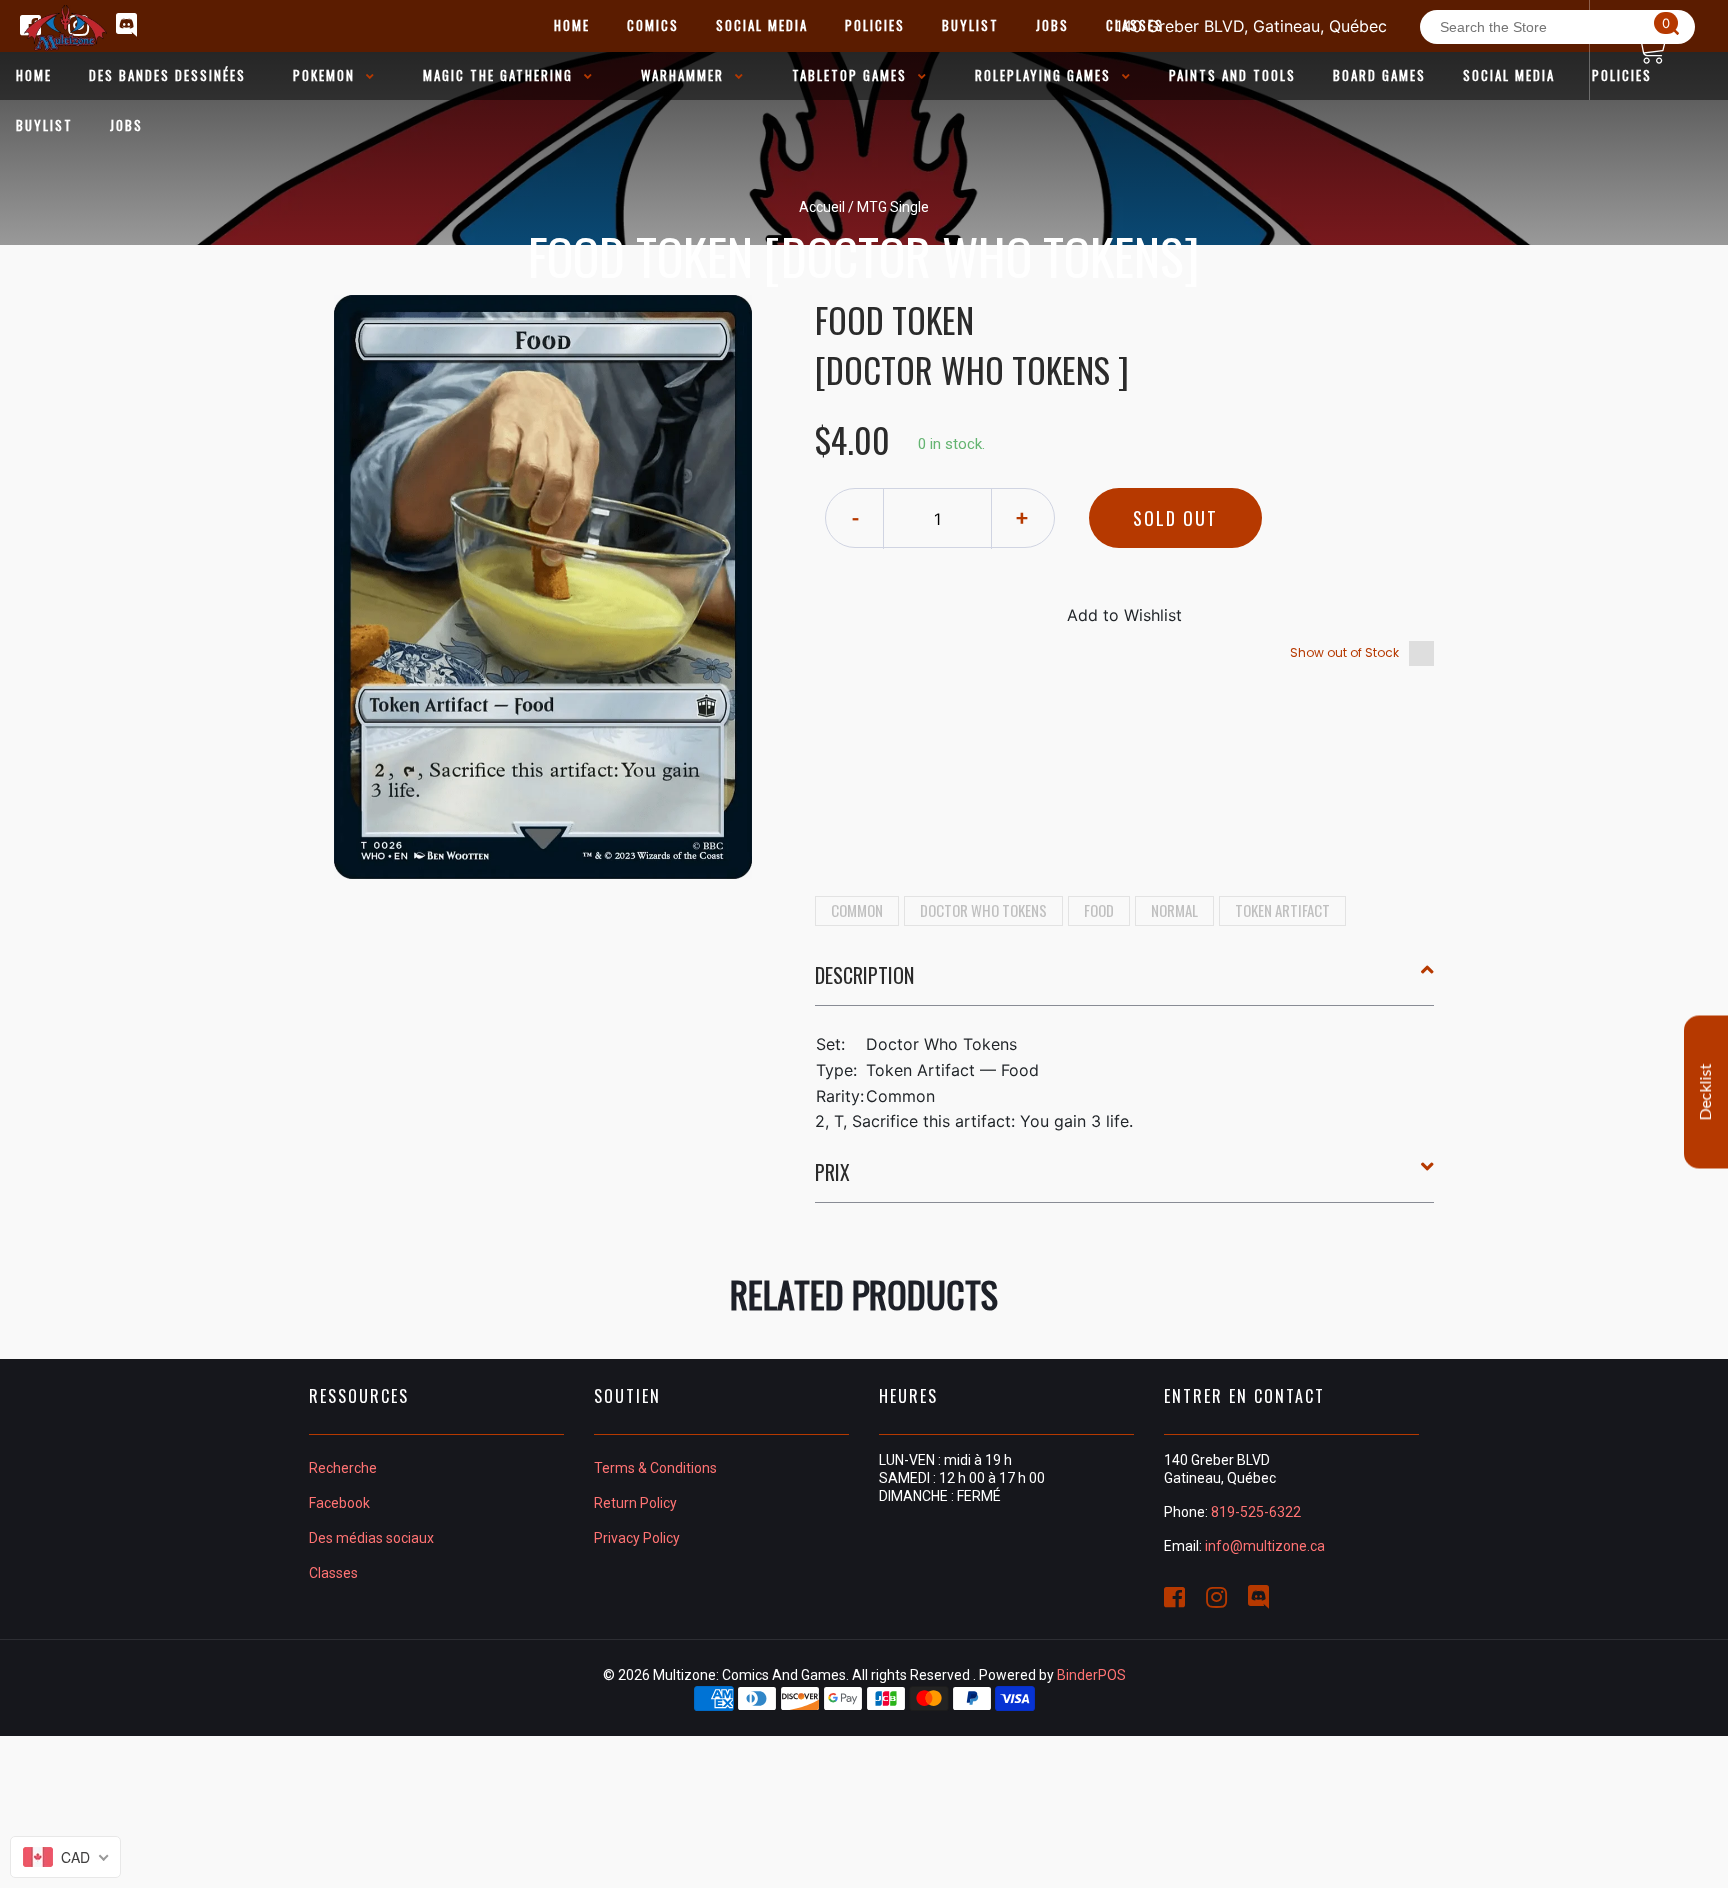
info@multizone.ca (1265, 1546)
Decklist (1706, 1092)
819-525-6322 (1256, 1512)
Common (857, 910)
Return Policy (635, 1503)
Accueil (822, 207)
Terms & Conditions (655, 1468)
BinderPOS (1091, 1675)
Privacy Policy (637, 1538)
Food (1099, 910)
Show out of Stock (1344, 652)
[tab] (1125, 983)
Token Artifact (1282, 910)
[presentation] (1125, 975)
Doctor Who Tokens (983, 910)
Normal (1174, 910)
